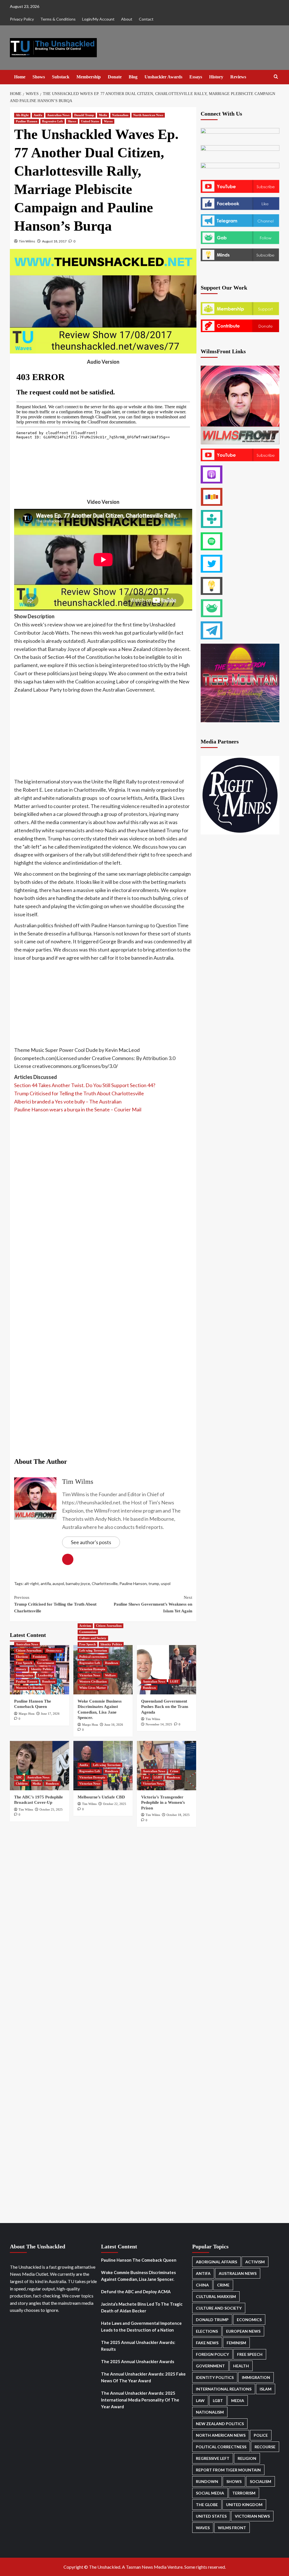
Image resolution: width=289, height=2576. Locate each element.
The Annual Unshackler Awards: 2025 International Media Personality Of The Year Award (140, 2400)
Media (103, 115)
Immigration (24, 1675)
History (216, 77)
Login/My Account (98, 19)
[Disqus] (103, 1909)
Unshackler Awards (163, 77)
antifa (46, 1583)
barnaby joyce (78, 1583)
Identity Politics (42, 1669)
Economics (249, 2320)
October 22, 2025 (115, 1804)
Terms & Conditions (58, 19)
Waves (108, 121)
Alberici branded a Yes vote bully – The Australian (68, 1102)
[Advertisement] (103, 736)
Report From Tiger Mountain (228, 2470)
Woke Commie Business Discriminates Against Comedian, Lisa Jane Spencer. (138, 2276)
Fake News (207, 2343)
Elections (22, 1657)
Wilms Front (232, 2528)
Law (146, 1777)
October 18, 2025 (178, 1815)
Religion (247, 2458)
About (127, 19)
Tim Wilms (27, 241)
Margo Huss (27, 1714)
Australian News (58, 115)
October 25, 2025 (51, 1809)
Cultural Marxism (216, 2296)
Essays (196, 77)
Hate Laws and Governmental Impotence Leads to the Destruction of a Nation (141, 2326)
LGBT (174, 1681)
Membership (89, 77)
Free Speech (24, 1663)
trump (154, 1583)
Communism (88, 1632)
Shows (39, 77)
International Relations (224, 2389)
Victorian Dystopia (92, 1669)
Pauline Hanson (27, 121)
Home (20, 77)
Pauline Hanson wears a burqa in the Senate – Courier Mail (78, 1109)
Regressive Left (52, 121)
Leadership (45, 1675)
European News (243, 2331)
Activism (85, 1626)
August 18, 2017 (54, 241)
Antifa (38, 115)
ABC (19, 1777)
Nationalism (120, 115)
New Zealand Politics (220, 2424)
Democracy (54, 1650)
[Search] (276, 77)
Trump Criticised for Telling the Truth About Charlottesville (79, 1093)
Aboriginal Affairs (216, 2262)
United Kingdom (244, 2505)
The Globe (207, 2505)
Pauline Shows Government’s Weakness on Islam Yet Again (153, 1604)
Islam (266, 2389)
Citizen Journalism (29, 1650)
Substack (61, 77)
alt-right (32, 1583)
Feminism (39, 1657)
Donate (115, 77)
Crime (174, 1771)
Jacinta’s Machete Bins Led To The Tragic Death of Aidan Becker (142, 2307)
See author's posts (91, 1542)
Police (261, 2435)
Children (22, 1783)
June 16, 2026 (114, 1725)
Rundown (49, 1681)
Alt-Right (22, 115)
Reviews (238, 77)
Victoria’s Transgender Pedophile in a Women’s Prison (163, 1803)
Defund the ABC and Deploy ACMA (136, 2292)
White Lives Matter (93, 1688)
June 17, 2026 (50, 1714)
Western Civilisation (29, 1688)
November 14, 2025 (159, 1724)
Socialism (260, 2481)
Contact (146, 19)
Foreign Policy (212, 2354)
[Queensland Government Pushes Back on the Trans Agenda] (167, 1670)
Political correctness (93, 1657)
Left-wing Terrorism (93, 1650)
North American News (148, 115)
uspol (166, 1583)
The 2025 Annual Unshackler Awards (138, 2361)
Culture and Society (93, 1638)
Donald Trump (84, 115)
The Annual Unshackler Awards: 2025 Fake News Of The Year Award (143, 2377)
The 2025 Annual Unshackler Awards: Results (138, 2346)
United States (90, 121)
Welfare (110, 1675)
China (202, 2285)
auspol (58, 1583)
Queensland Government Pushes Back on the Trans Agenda (165, 1707)
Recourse (265, 2447)
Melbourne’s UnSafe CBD (101, 1797)
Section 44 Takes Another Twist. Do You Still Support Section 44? (85, 1085)
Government (46, 1663)
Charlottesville (105, 1583)
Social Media (210, 2493)
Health (241, 2366)
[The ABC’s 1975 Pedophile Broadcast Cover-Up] (40, 1766)
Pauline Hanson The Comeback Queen (139, 2260)
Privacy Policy (22, 19)
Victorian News (90, 1675)
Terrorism (244, 2493)
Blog (133, 77)
